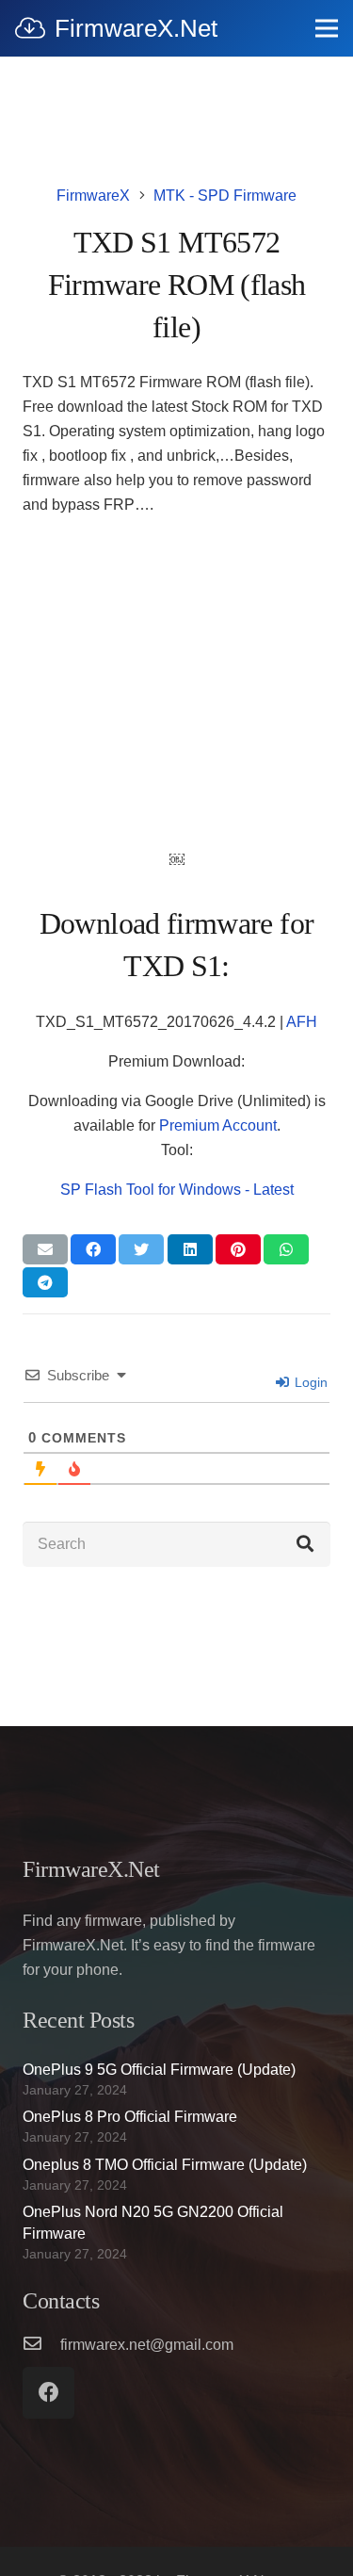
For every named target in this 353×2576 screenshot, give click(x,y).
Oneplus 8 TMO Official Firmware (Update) (165, 2165)
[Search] (305, 1544)
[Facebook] (48, 2393)
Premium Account (218, 1125)
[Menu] (327, 28)
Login (309, 1382)
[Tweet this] (141, 1249)
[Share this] (93, 1249)
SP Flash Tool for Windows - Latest (177, 1190)
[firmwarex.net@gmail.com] (41, 2345)
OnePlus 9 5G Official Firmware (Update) (159, 2070)
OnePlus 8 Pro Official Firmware (130, 2117)
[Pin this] (238, 1249)
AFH (302, 1022)
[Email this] (45, 1249)
